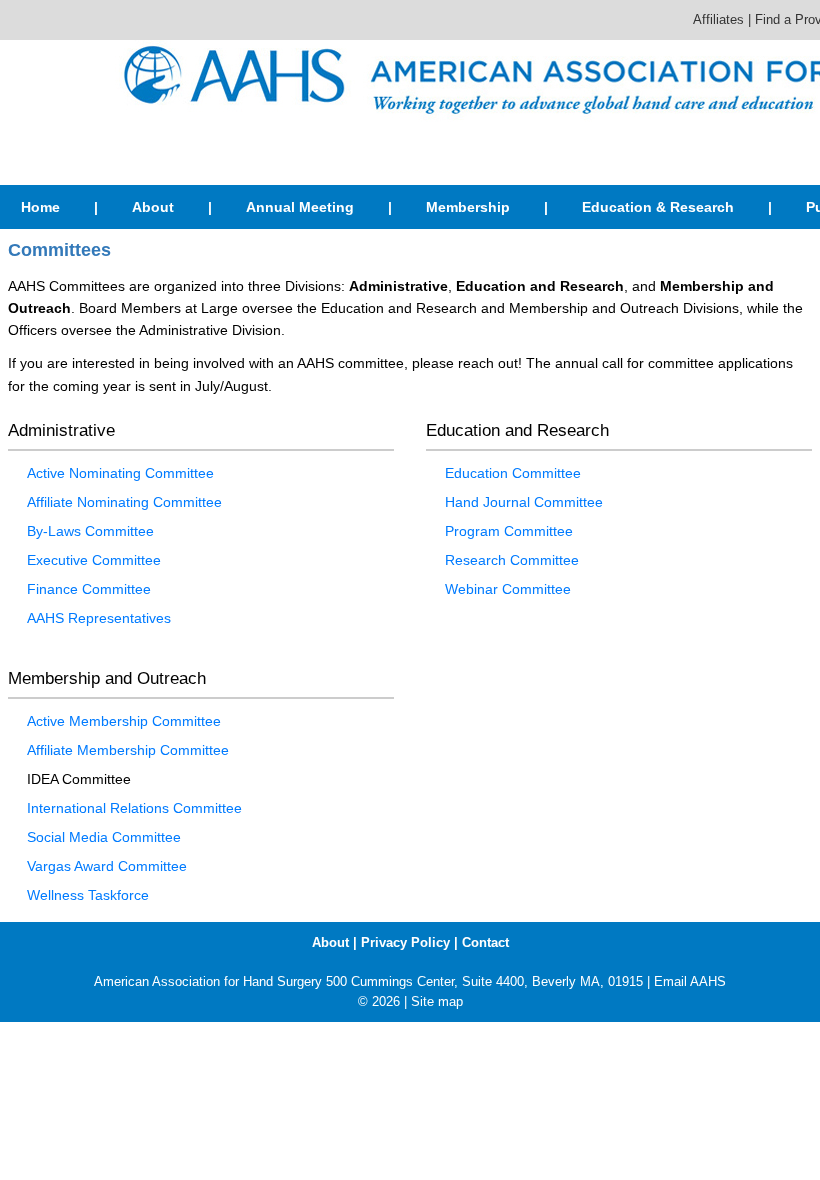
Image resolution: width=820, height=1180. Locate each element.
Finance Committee (89, 589)
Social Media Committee (104, 837)
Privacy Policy (405, 942)
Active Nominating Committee (120, 473)
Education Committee (513, 473)
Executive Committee (94, 560)
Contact (485, 942)
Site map (437, 1001)
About (153, 207)
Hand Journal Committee (524, 502)
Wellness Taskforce (88, 895)
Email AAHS (690, 981)
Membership (468, 207)
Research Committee (512, 560)
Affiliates (718, 19)
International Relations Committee (134, 808)
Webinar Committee (508, 589)
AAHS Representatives (99, 618)
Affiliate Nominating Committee (124, 502)
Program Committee (509, 531)
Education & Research (658, 207)
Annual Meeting (300, 207)
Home (40, 207)
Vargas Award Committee (107, 866)
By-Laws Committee (90, 531)
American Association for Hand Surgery (208, 981)
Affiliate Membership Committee (128, 750)
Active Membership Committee (124, 721)
